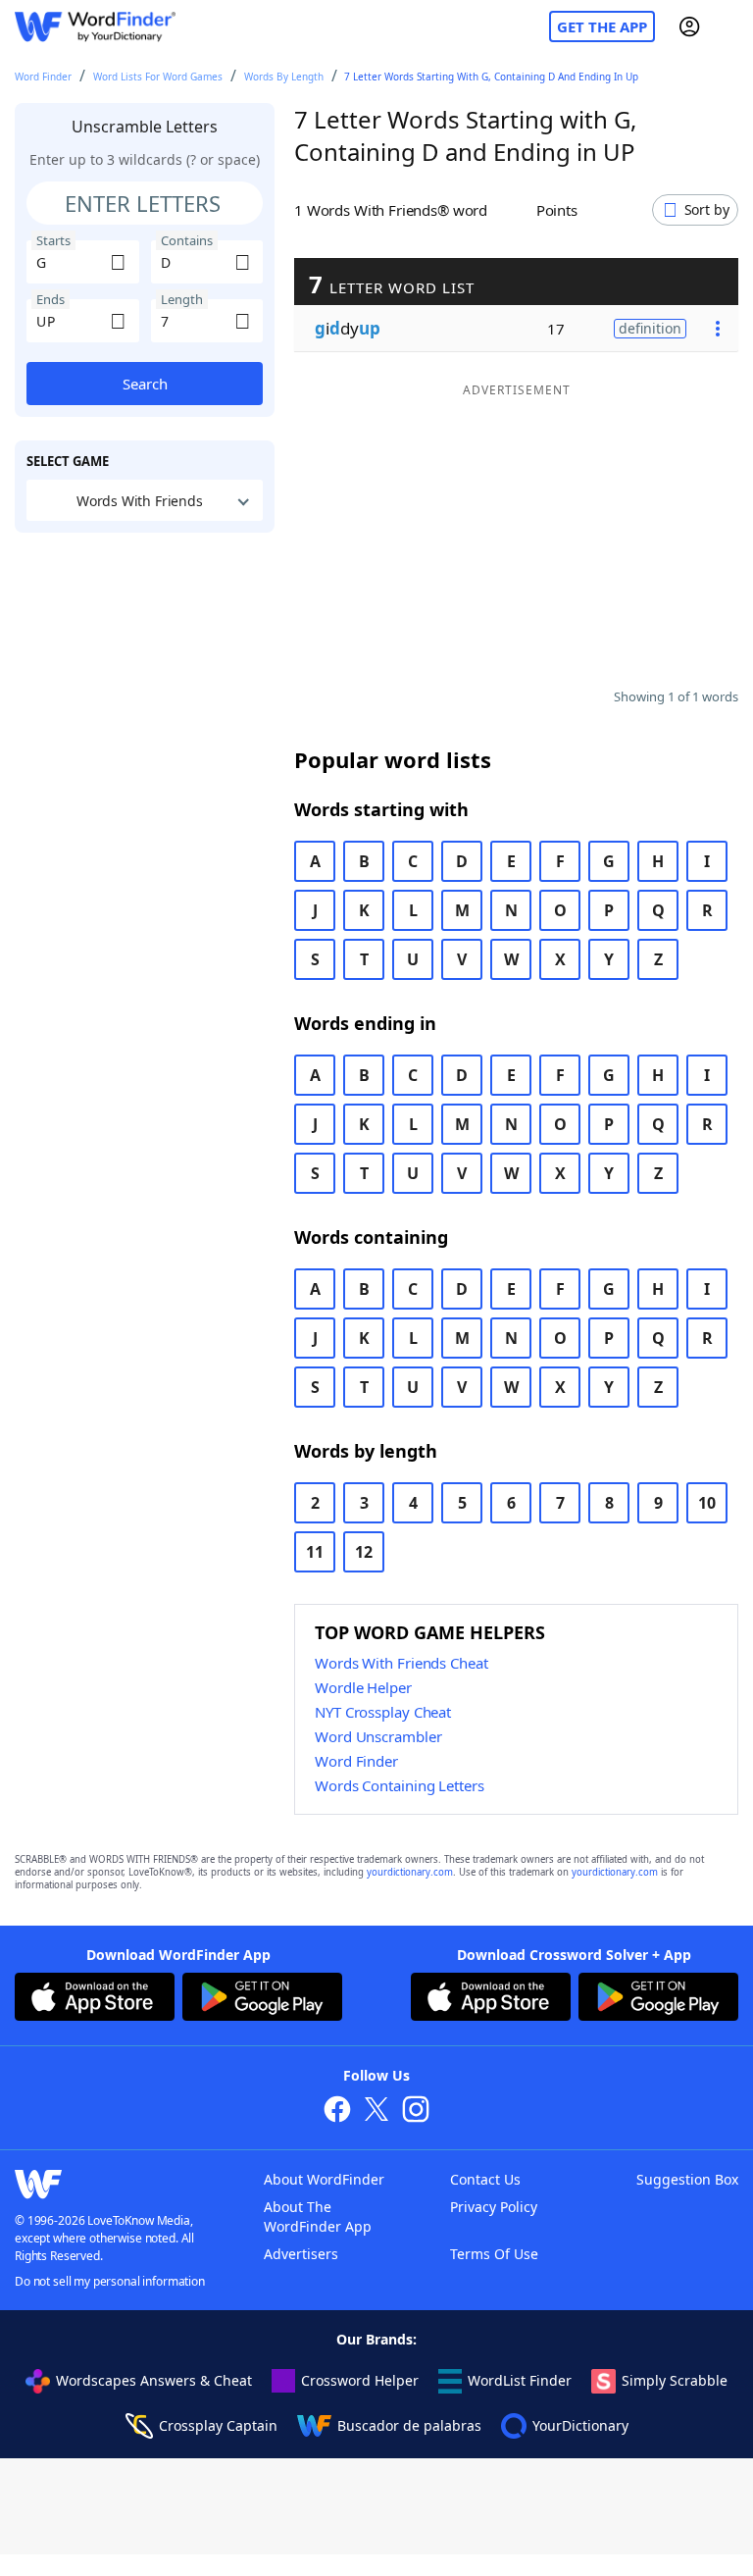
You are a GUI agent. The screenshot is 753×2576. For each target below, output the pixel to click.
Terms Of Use (494, 2254)
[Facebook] (337, 2112)
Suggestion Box (687, 2179)
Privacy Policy (494, 2207)
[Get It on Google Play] (262, 1999)
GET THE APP (602, 26)
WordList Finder (520, 2380)
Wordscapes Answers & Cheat (154, 2380)
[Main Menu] (730, 26)
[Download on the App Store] (95, 1999)
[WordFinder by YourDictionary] (95, 27)
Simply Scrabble (675, 2380)
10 (707, 1503)
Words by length (284, 77)
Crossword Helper (360, 2380)
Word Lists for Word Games (158, 77)
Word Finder (43, 77)
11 (315, 1552)
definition (650, 328)
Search (145, 384)
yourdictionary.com (410, 1872)
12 (364, 1552)
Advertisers (301, 2254)
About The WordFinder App (318, 2216)
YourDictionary (580, 2425)
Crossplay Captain (218, 2425)
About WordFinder (324, 2179)
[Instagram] (416, 2112)
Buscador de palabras (409, 2425)
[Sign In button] (689, 26)
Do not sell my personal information (110, 2281)
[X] (376, 2112)
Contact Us (485, 2179)
